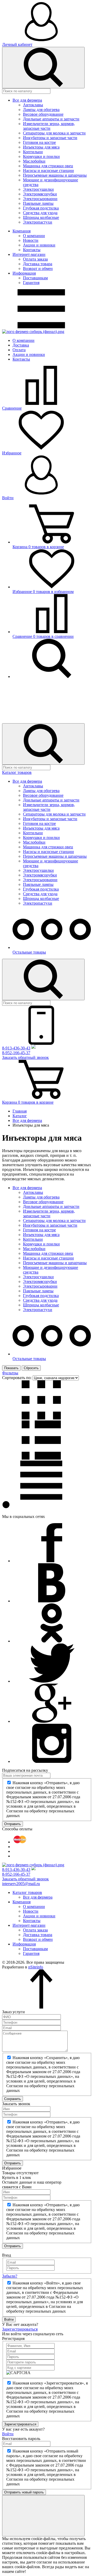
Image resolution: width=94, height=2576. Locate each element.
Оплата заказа (35, 259)
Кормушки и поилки (41, 156)
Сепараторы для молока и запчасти (54, 133)
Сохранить (13, 2099)
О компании (34, 236)
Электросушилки (38, 189)
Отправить (13, 1824)
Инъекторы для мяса (41, 147)
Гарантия (31, 283)
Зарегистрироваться (20, 2329)
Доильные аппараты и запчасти (51, 119)
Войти (9, 2319)
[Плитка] (41, 1418)
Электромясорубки (40, 194)
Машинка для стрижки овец (48, 166)
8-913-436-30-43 (16, 1048)
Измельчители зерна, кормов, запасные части (49, 126)
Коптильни (33, 152)
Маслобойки (34, 161)
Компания (22, 231)
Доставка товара (38, 264)
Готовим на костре (39, 142)
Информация (24, 273)
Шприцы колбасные (41, 217)
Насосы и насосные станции (48, 171)
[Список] (41, 1458)
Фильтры (10, 1373)
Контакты (32, 250)
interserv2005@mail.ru (21, 1884)
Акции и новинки (39, 245)
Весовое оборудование (43, 114)
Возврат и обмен (38, 268)
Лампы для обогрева (41, 110)
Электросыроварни (40, 199)
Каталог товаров (17, 772)
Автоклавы (33, 105)
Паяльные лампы (38, 203)
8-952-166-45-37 (16, 1053)
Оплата (19, 350)
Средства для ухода (40, 213)
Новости (31, 240)
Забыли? (10, 2276)
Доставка (21, 345)
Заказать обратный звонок (25, 1057)
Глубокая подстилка (41, 208)
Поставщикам (35, 278)
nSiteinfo (36, 1967)
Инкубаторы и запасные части (50, 138)
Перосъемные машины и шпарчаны (55, 175)
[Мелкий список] (41, 1498)
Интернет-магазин (29, 254)
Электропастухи (38, 222)
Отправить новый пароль (24, 2492)
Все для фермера (27, 100)
